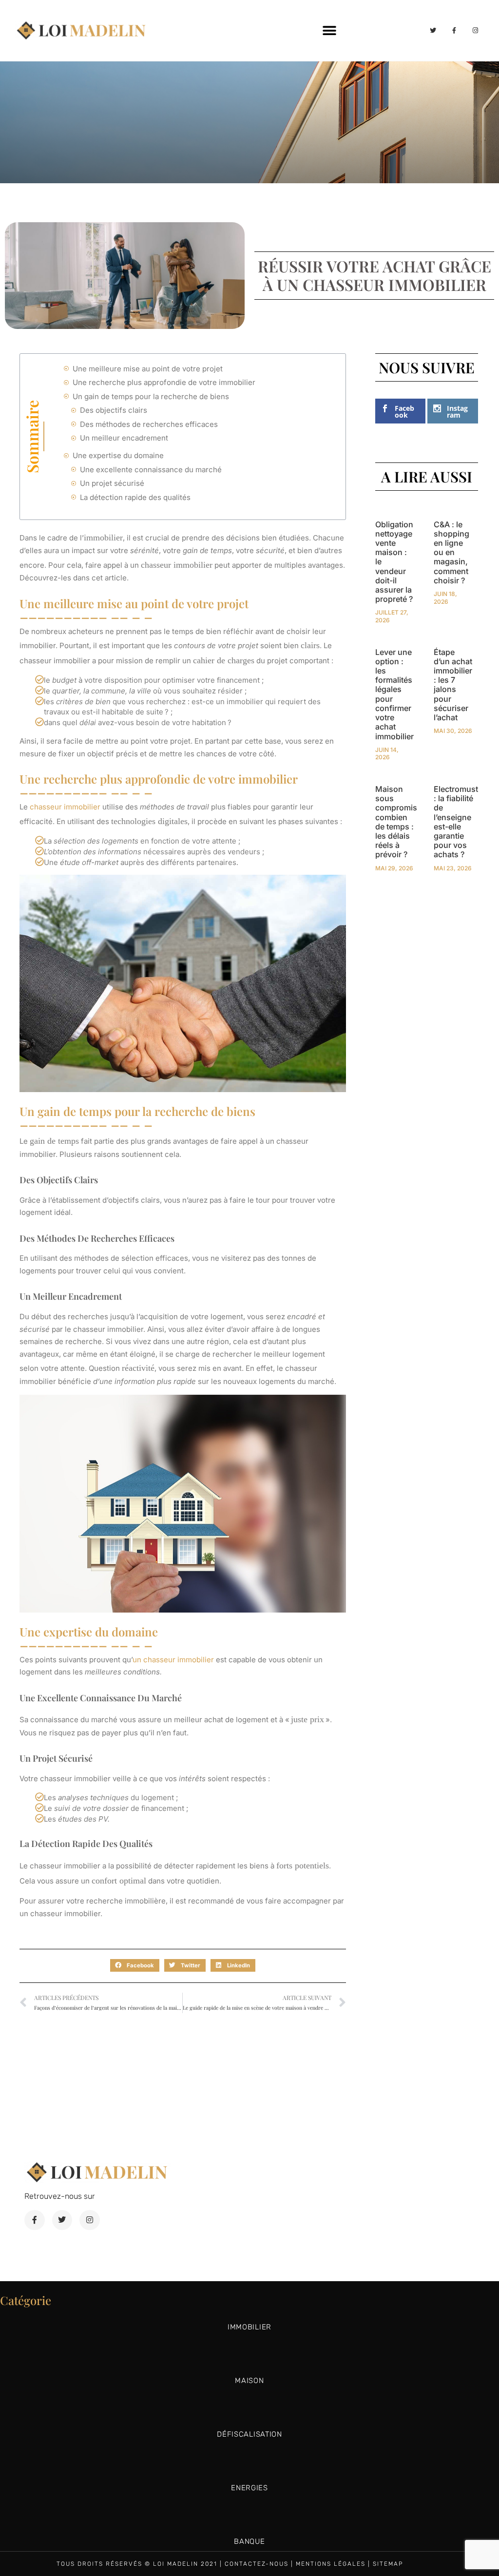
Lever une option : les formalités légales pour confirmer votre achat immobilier (394, 694)
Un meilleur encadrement (124, 438)
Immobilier (249, 2327)
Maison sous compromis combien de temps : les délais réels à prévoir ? (396, 822)
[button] (330, 30)
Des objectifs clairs (114, 410)
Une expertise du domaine (118, 455)
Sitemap (388, 2564)
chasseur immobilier (65, 807)
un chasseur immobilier (173, 1660)
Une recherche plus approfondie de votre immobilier (164, 382)
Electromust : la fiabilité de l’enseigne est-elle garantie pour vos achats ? (456, 822)
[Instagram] (476, 30)
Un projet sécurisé (112, 483)
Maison (249, 2381)
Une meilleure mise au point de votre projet (148, 369)
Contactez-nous (257, 2564)
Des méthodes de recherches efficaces (149, 424)
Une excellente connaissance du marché (151, 470)
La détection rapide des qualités (135, 497)
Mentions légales (331, 2564)
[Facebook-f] (454, 30)
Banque (249, 2541)
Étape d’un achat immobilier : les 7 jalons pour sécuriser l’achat (453, 685)
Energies (249, 2488)
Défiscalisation (249, 2434)
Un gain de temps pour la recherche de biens (151, 396)
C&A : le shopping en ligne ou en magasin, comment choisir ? (451, 552)
